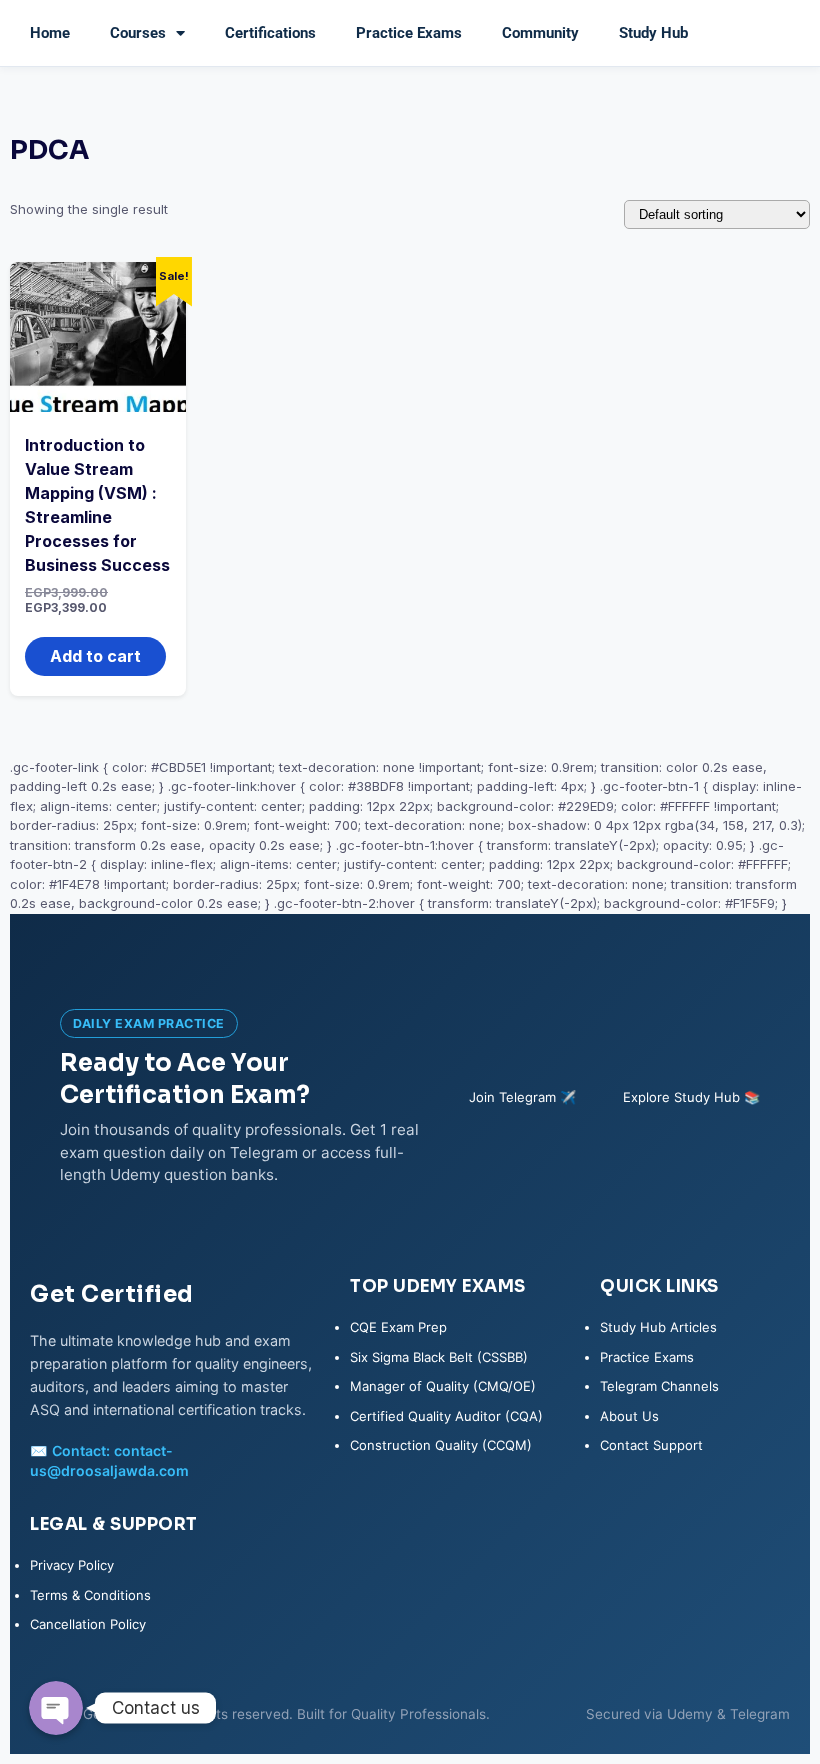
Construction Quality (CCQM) (441, 1445)
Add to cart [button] (95, 656)
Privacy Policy (72, 1565)
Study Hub (653, 33)
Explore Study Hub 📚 (691, 1097)
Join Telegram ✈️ (522, 1097)
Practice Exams (409, 33)
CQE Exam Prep (398, 1327)
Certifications (270, 33)
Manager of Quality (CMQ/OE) (443, 1386)
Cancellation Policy (88, 1624)
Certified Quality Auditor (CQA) (446, 1416)
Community (540, 33)
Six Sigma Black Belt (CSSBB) (439, 1357)
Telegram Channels (659, 1386)
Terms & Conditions (90, 1595)
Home (50, 33)
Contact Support (651, 1445)
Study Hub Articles (658, 1327)
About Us (629, 1416)
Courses (138, 33)
